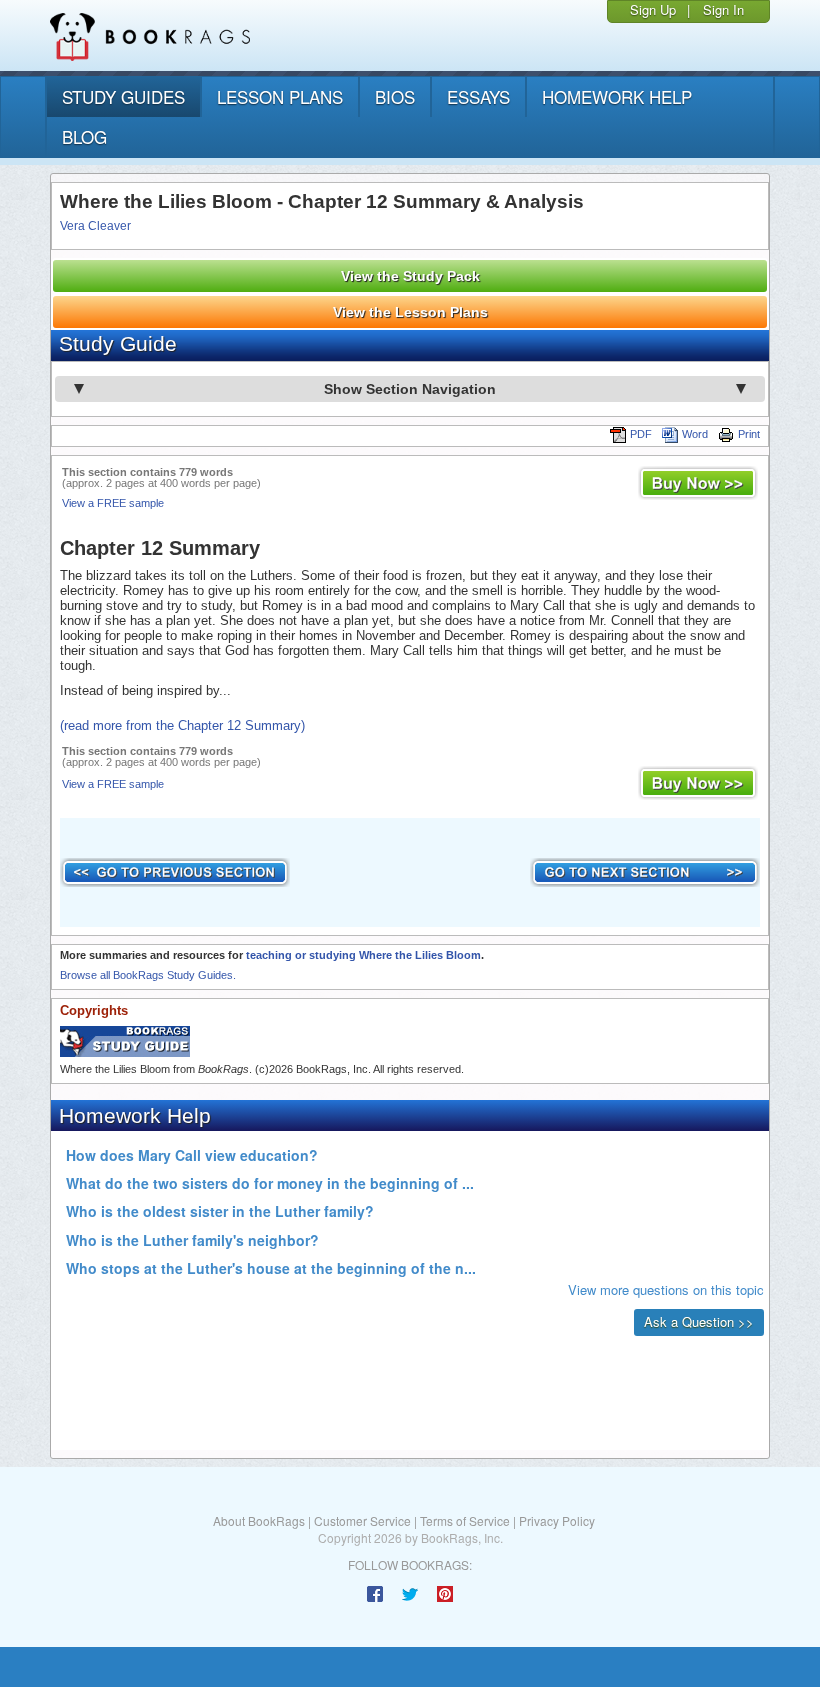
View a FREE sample (113, 503)
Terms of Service (465, 1520)
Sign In (723, 9)
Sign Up (653, 9)
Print (749, 434)
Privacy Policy (557, 1520)
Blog (84, 136)
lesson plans (280, 96)
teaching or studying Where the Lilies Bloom (363, 955)
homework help (617, 96)
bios (395, 96)
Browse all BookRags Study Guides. (148, 975)
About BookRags (259, 1520)
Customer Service (362, 1520)
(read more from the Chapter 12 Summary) (182, 725)
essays (478, 96)
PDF (641, 434)
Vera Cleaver (95, 226)
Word (695, 434)
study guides (123, 96)
